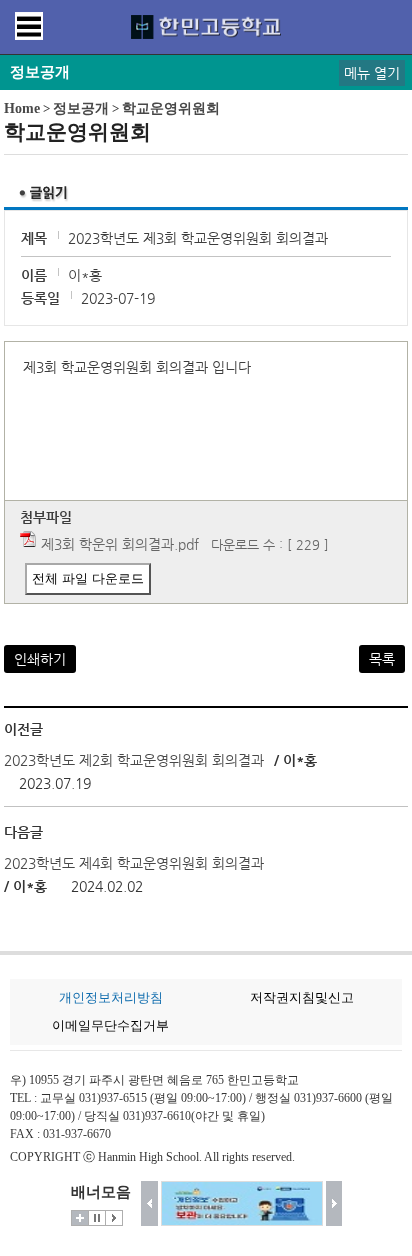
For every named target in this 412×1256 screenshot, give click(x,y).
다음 (334, 1203)
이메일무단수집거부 (110, 1025)
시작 (114, 1218)
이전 (149, 1203)
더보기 (80, 1218)
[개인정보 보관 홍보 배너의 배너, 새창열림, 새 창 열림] (242, 1203)
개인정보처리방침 (111, 997)
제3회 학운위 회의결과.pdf (120, 544)
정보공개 (81, 108)
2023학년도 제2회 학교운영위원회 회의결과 (136, 760)
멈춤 (97, 1218)
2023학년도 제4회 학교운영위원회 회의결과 (134, 863)
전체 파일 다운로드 (88, 578)
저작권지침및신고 (302, 997)
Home (22, 108)
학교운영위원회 (171, 108)
